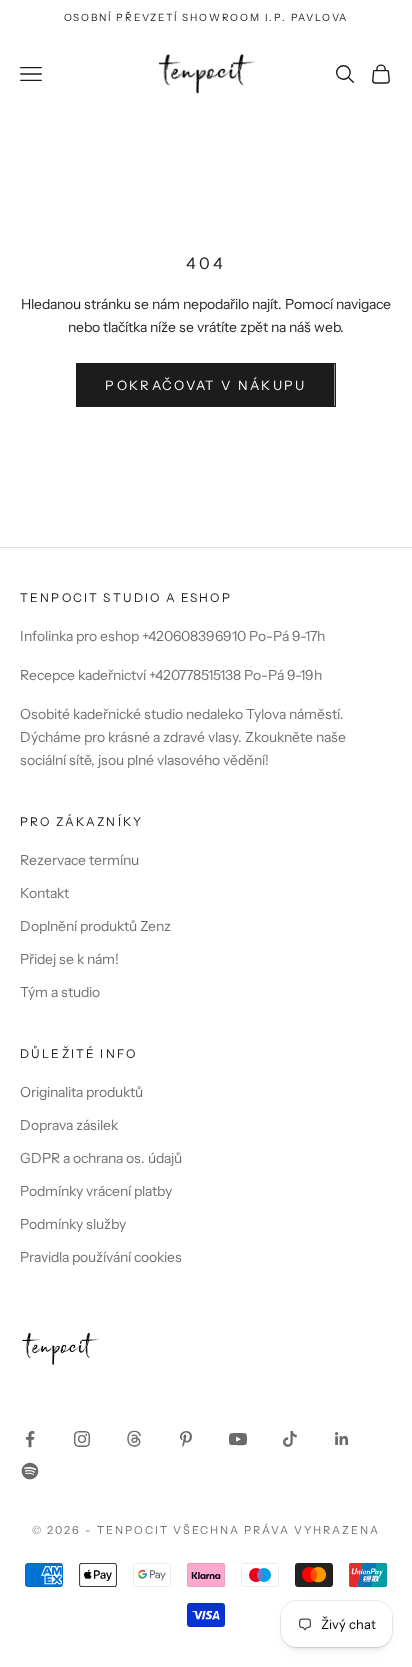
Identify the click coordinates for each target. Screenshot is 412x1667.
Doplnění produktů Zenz (95, 926)
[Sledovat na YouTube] (238, 1439)
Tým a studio (60, 992)
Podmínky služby (73, 1224)
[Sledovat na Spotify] (30, 1471)
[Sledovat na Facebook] (30, 1439)
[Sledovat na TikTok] (290, 1439)
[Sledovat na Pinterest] (186, 1439)
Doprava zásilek (69, 1125)
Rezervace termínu (79, 860)
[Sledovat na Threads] (134, 1439)
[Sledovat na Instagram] (82, 1439)
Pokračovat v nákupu (205, 385)
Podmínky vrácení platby (96, 1191)
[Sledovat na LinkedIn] (342, 1439)
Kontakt (44, 893)
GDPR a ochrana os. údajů (101, 1158)
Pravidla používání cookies (101, 1257)
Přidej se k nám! (69, 959)
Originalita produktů (81, 1092)
